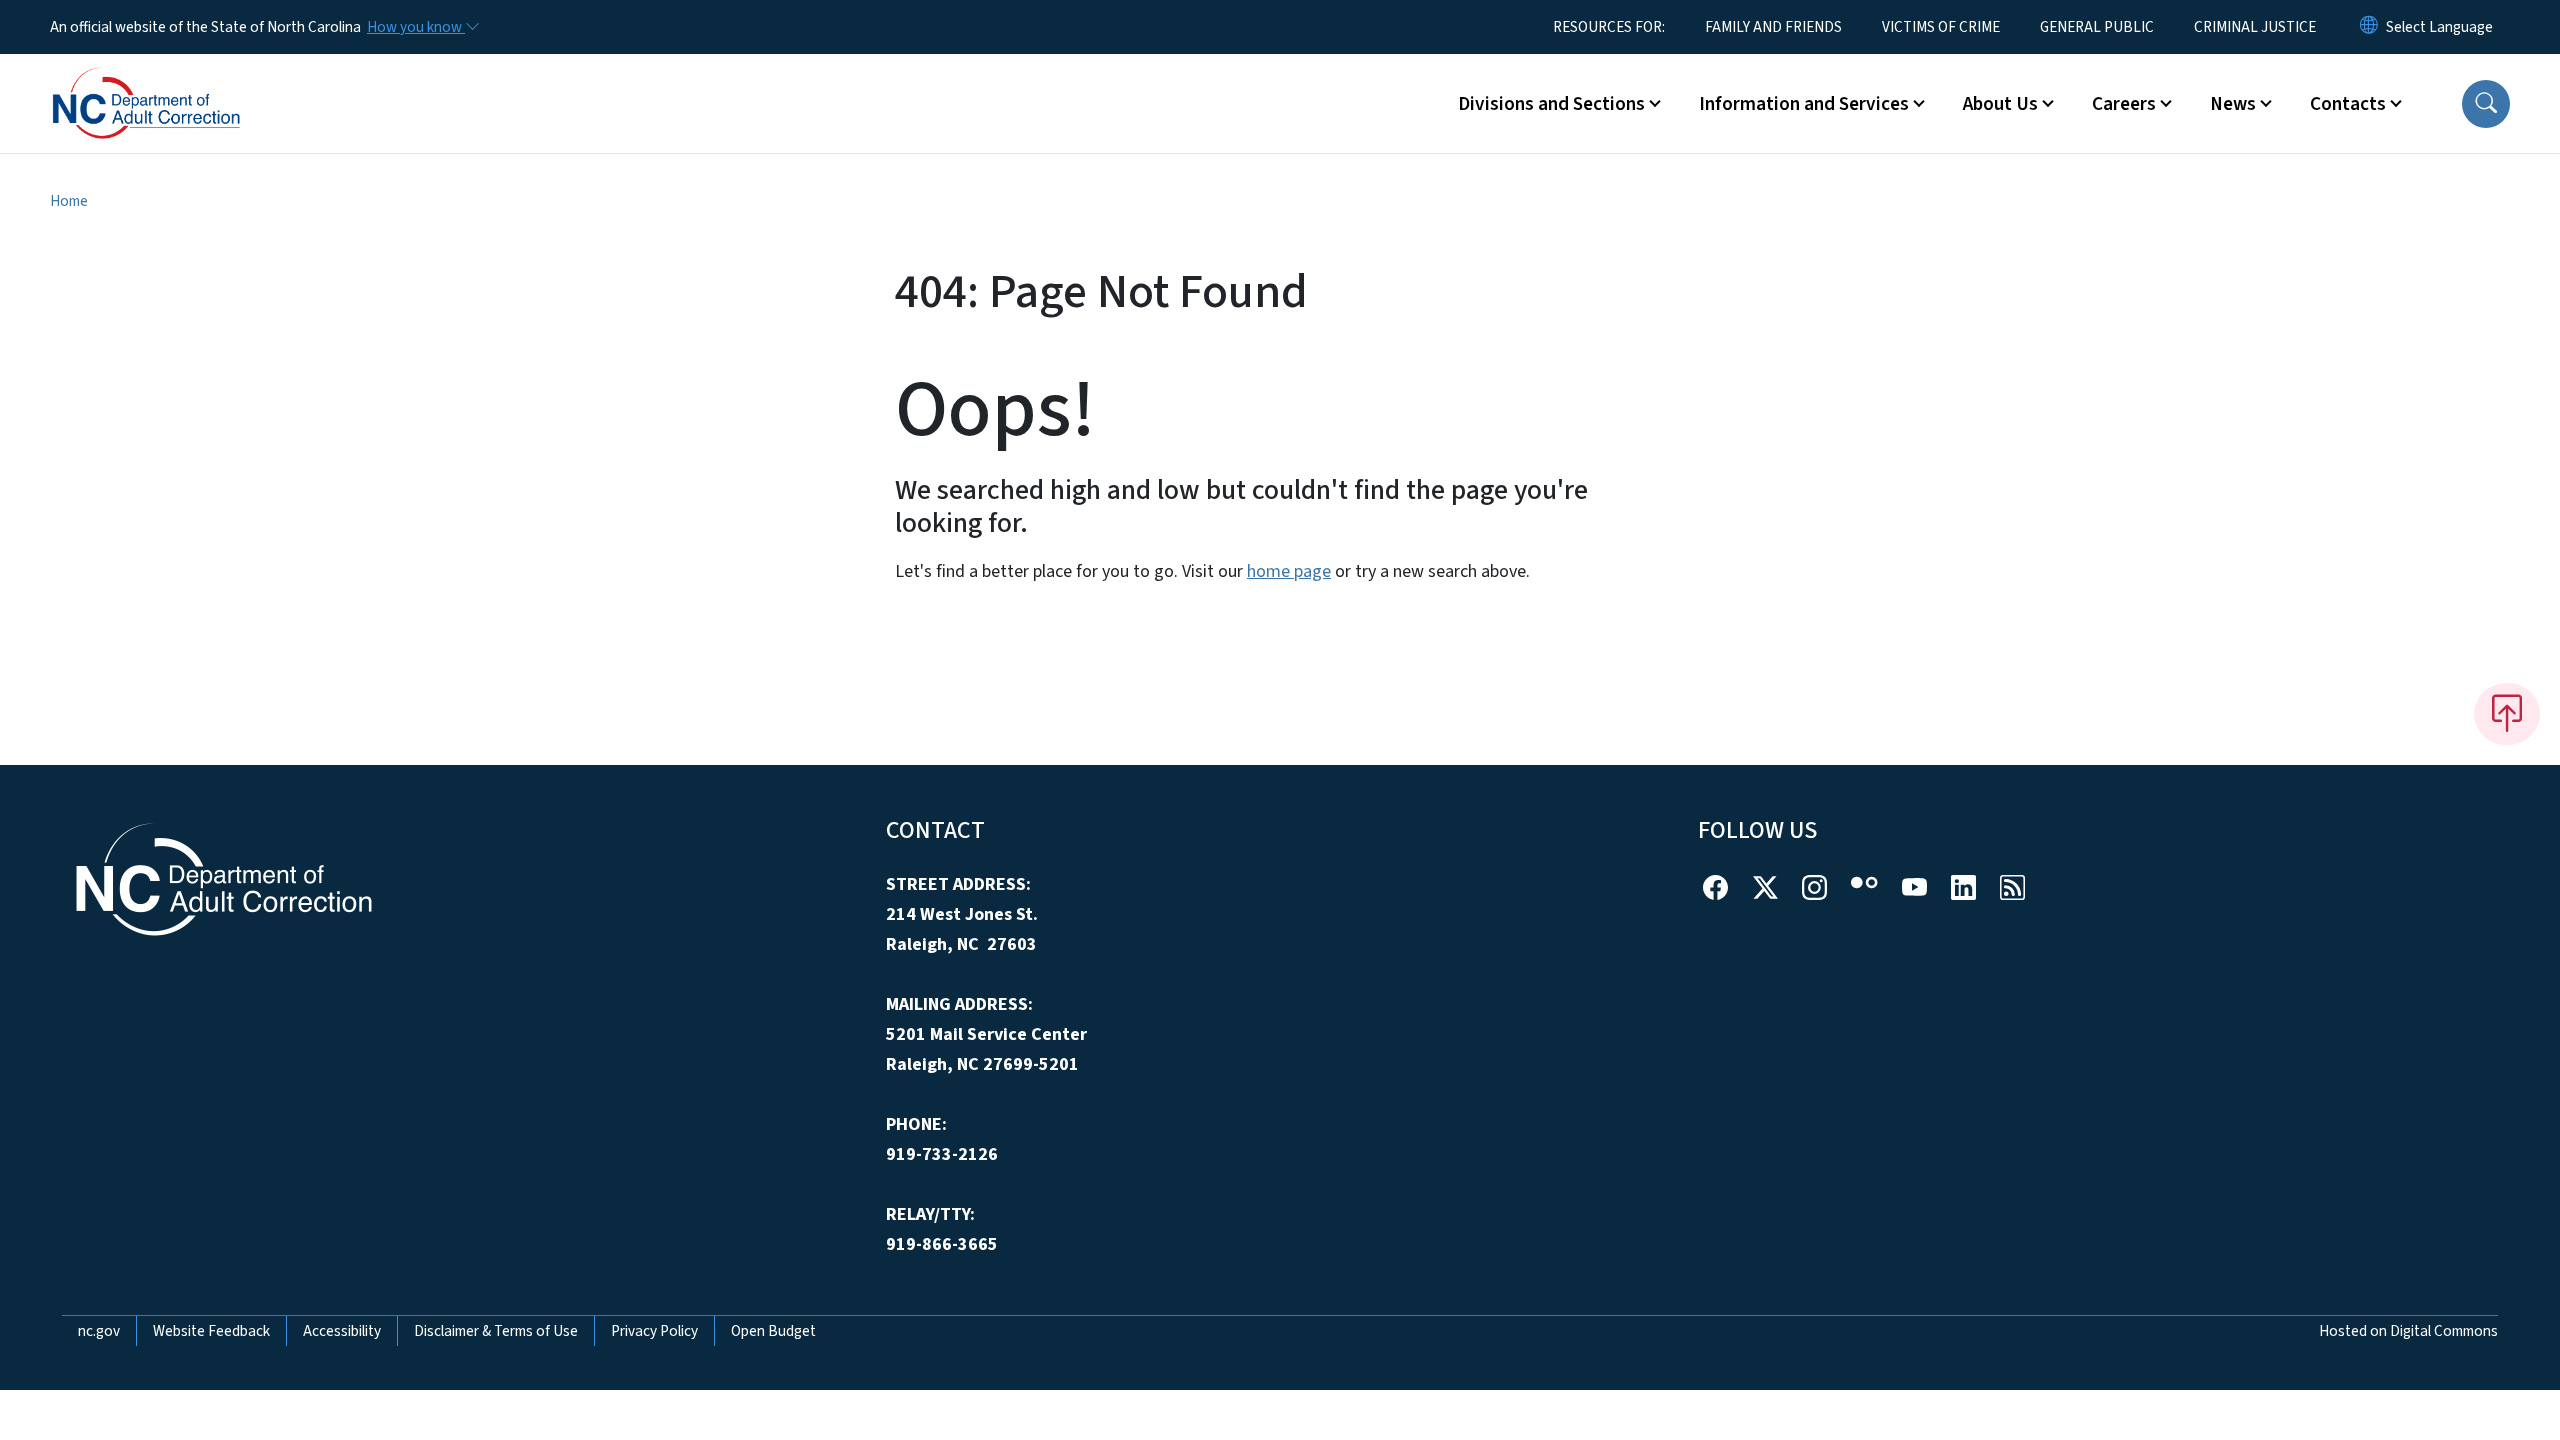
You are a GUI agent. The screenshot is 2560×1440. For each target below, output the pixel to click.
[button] (2486, 104)
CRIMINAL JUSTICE (2255, 27)
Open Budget (773, 1331)
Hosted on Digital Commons (2408, 1331)
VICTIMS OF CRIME (1941, 27)
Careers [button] (2124, 104)
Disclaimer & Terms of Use (496, 1331)
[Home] (175, 81)
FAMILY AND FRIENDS (1773, 27)
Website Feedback (211, 1331)
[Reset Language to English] (2369, 27)
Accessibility (342, 1331)
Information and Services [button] (1804, 104)
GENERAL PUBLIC (2097, 27)
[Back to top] (2507, 714)
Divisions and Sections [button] (1551, 104)
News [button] (2233, 104)
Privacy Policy (654, 1331)
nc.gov (99, 1331)
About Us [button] (2000, 104)
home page (1289, 571)
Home (69, 201)
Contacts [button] (2348, 104)
